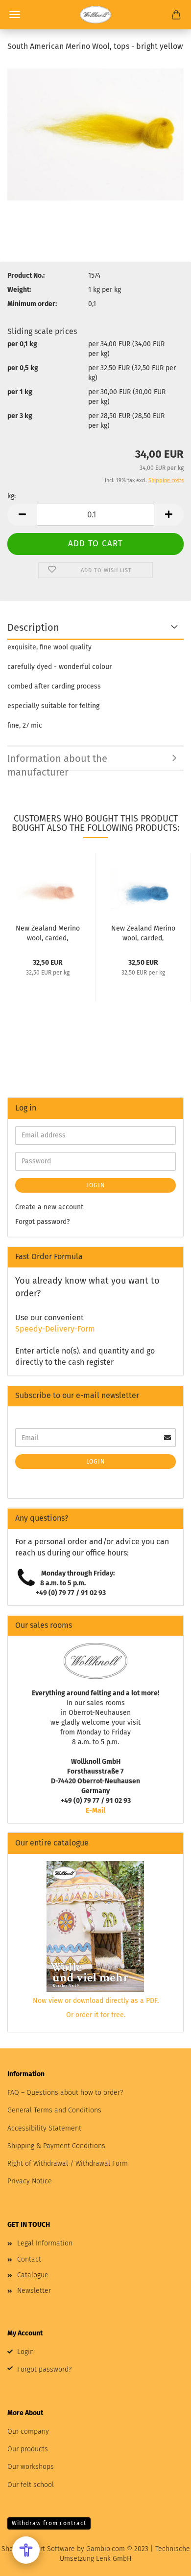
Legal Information (45, 2243)
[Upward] (164, 2561)
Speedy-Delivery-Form (55, 1329)
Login (95, 1185)
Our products (28, 2449)
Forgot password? (42, 1222)
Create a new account (49, 1207)
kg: (12, 496)
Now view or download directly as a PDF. (96, 2001)
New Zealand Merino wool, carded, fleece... (48, 933)
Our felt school (31, 2485)
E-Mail (95, 1810)
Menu (15, 15)
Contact (29, 2259)
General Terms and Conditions (54, 2110)
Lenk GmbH (114, 2559)
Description (33, 627)
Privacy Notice (30, 2181)
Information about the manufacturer (57, 762)
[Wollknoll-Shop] (95, 15)
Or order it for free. (96, 2015)
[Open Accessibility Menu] (26, 2550)
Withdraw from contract (49, 2523)
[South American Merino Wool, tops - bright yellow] (95, 134)
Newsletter (34, 2291)
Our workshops (31, 2467)
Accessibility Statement (44, 2128)
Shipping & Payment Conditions (56, 2146)
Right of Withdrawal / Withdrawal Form (68, 2164)
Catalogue (33, 2275)
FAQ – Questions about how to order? (65, 2093)
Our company (28, 2432)
